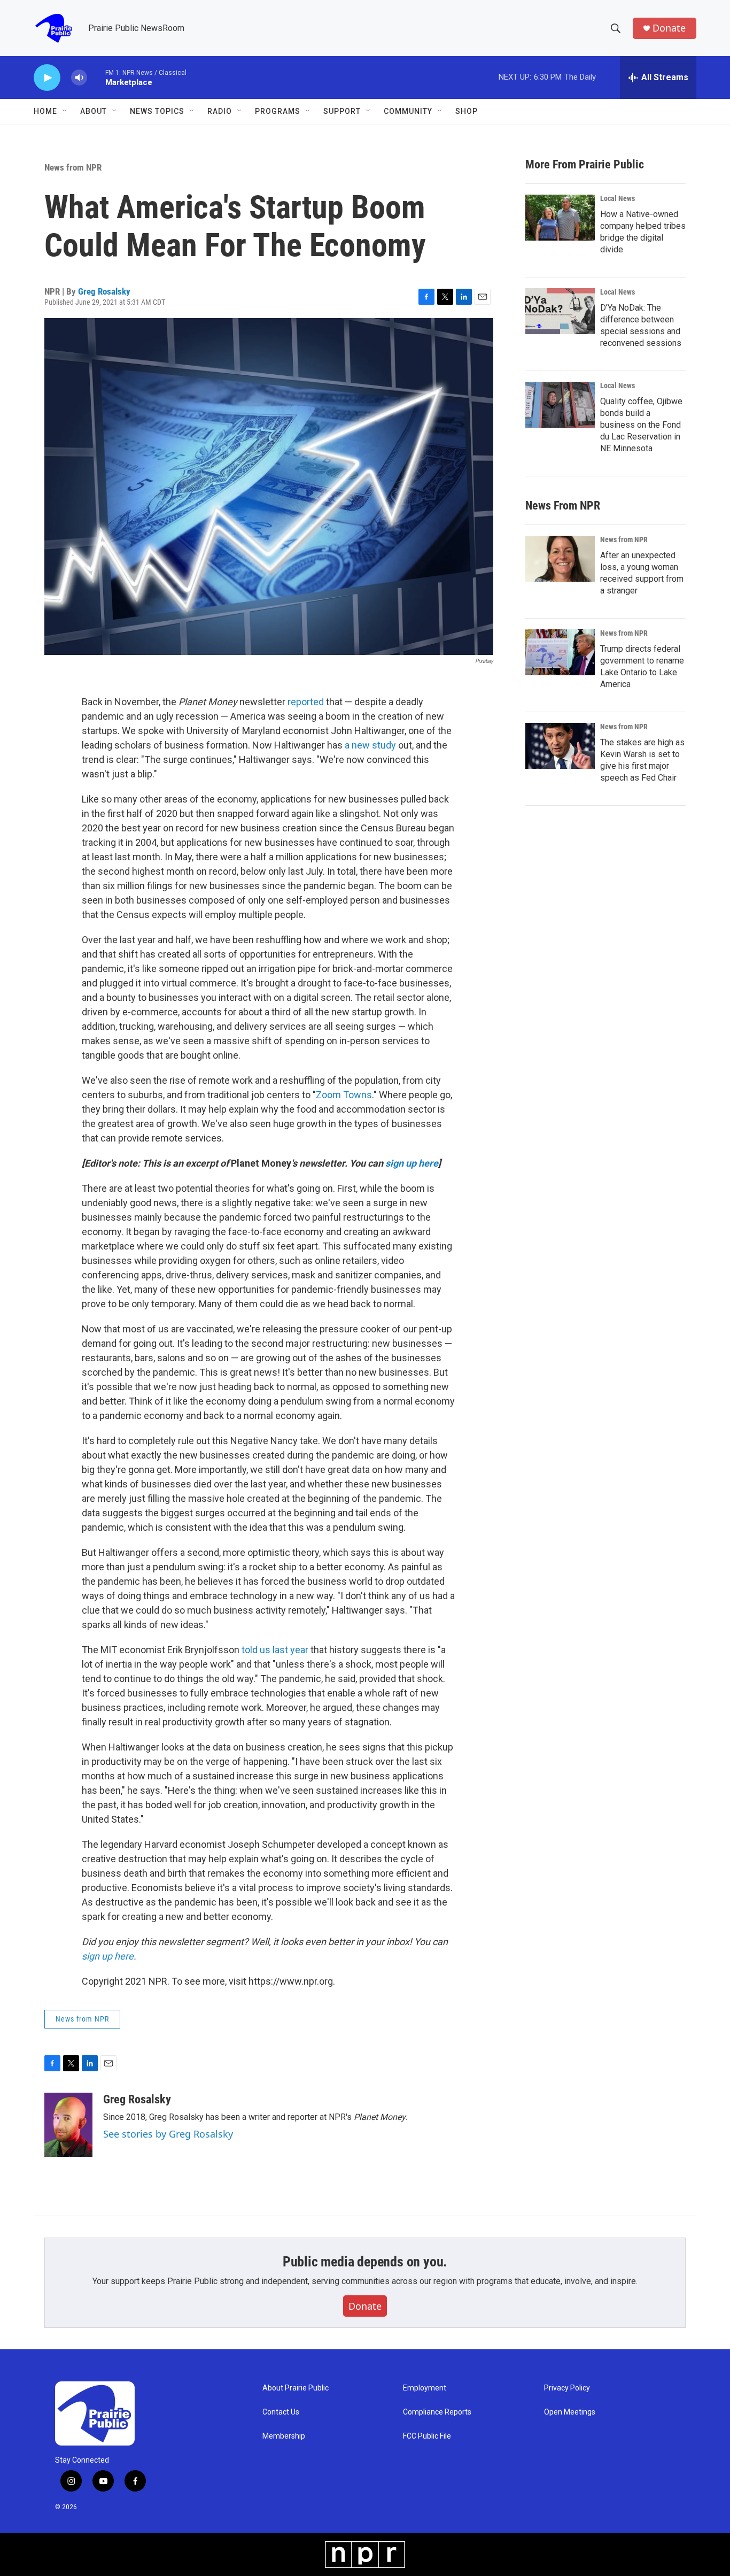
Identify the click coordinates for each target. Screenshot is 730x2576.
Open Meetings (570, 2412)
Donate (669, 28)
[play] (47, 78)
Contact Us (281, 2412)
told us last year (275, 1650)
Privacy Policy (567, 2388)
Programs (278, 111)
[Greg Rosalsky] (68, 2125)
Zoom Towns (344, 1095)
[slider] (96, 77)
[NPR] (365, 2555)
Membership (284, 2436)
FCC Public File (427, 2436)
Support (342, 111)
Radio (220, 111)
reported (306, 702)
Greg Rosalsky (104, 291)
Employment (425, 2388)
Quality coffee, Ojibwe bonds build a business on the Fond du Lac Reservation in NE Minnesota (641, 425)
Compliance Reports (437, 2412)
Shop (467, 111)
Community (408, 111)
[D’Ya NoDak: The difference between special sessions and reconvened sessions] (560, 311)
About (94, 111)
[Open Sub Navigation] (65, 111)
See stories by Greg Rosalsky (168, 2134)
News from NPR (73, 167)
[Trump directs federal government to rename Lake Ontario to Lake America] (560, 652)
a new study (370, 745)
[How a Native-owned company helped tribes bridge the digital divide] (560, 218)
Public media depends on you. (365, 2262)
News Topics (157, 111)
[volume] (79, 78)
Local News (618, 198)
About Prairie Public (296, 2388)
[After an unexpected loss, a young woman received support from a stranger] (560, 559)
